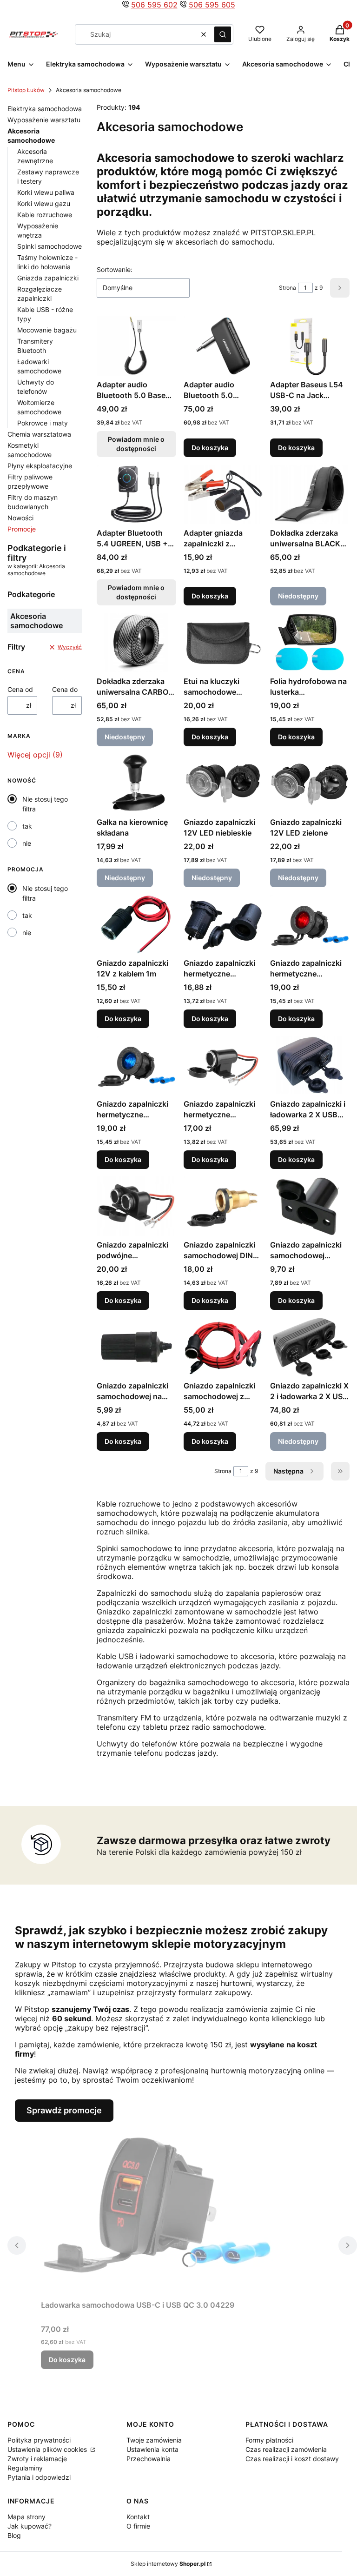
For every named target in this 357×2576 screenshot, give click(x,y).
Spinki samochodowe (50, 246)
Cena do (65, 689)
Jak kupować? (30, 2526)
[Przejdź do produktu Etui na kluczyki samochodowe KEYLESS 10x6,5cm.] (223, 643)
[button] (223, 34)
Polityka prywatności (39, 2440)
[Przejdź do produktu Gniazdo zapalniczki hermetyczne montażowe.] (223, 924)
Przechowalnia (149, 2459)
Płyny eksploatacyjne (40, 466)
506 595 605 (212, 5)
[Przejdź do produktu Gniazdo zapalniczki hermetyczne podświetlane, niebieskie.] (136, 1065)
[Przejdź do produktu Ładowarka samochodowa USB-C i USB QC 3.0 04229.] (157, 2209)
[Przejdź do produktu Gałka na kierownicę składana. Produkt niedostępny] (136, 783)
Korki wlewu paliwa (46, 192)
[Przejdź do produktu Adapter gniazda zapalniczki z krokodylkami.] (223, 494)
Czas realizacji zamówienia (286, 2449)
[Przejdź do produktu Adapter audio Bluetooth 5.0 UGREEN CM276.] (223, 346)
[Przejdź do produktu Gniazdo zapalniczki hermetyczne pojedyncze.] (223, 1065)
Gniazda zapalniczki (48, 278)
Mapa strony (26, 2517)
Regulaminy (25, 2468)
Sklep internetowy (168, 2564)
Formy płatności (269, 2440)
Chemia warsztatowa (39, 434)
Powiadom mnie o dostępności (136, 444)
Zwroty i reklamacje (37, 2459)
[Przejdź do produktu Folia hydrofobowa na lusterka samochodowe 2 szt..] (310, 643)
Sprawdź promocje (64, 2110)
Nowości (20, 518)
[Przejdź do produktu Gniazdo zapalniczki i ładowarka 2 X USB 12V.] (310, 1065)
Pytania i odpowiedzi (39, 2477)
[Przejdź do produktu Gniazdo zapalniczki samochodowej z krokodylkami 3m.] (223, 1347)
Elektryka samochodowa (45, 109)
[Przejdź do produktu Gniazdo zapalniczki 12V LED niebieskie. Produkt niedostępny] (223, 783)
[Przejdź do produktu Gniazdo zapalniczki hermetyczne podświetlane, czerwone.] (310, 924)
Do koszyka (210, 448)
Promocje (22, 529)
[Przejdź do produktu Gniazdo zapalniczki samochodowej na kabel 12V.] (136, 1347)
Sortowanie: (115, 269)
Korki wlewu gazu (44, 203)
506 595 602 (154, 5)
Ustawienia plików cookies (48, 2449)
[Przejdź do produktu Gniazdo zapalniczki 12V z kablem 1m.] (136, 924)
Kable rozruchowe (45, 215)
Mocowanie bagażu (47, 330)
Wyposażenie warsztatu (44, 120)
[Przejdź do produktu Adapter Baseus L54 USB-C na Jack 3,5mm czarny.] (310, 346)
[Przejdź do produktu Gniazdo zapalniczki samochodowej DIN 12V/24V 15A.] (223, 1206)
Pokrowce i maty (43, 423)
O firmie (138, 2526)
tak (27, 826)
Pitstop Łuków (26, 90)
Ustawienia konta (152, 2449)
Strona (288, 288)
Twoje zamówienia (154, 2440)
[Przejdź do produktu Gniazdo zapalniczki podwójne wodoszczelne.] (136, 1206)
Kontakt (138, 2517)
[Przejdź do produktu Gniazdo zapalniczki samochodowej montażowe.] (310, 1206)
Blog (14, 2535)
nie (27, 843)
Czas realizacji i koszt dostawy (292, 2459)
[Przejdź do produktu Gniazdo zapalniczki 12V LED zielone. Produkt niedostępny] (310, 783)
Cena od (20, 689)
